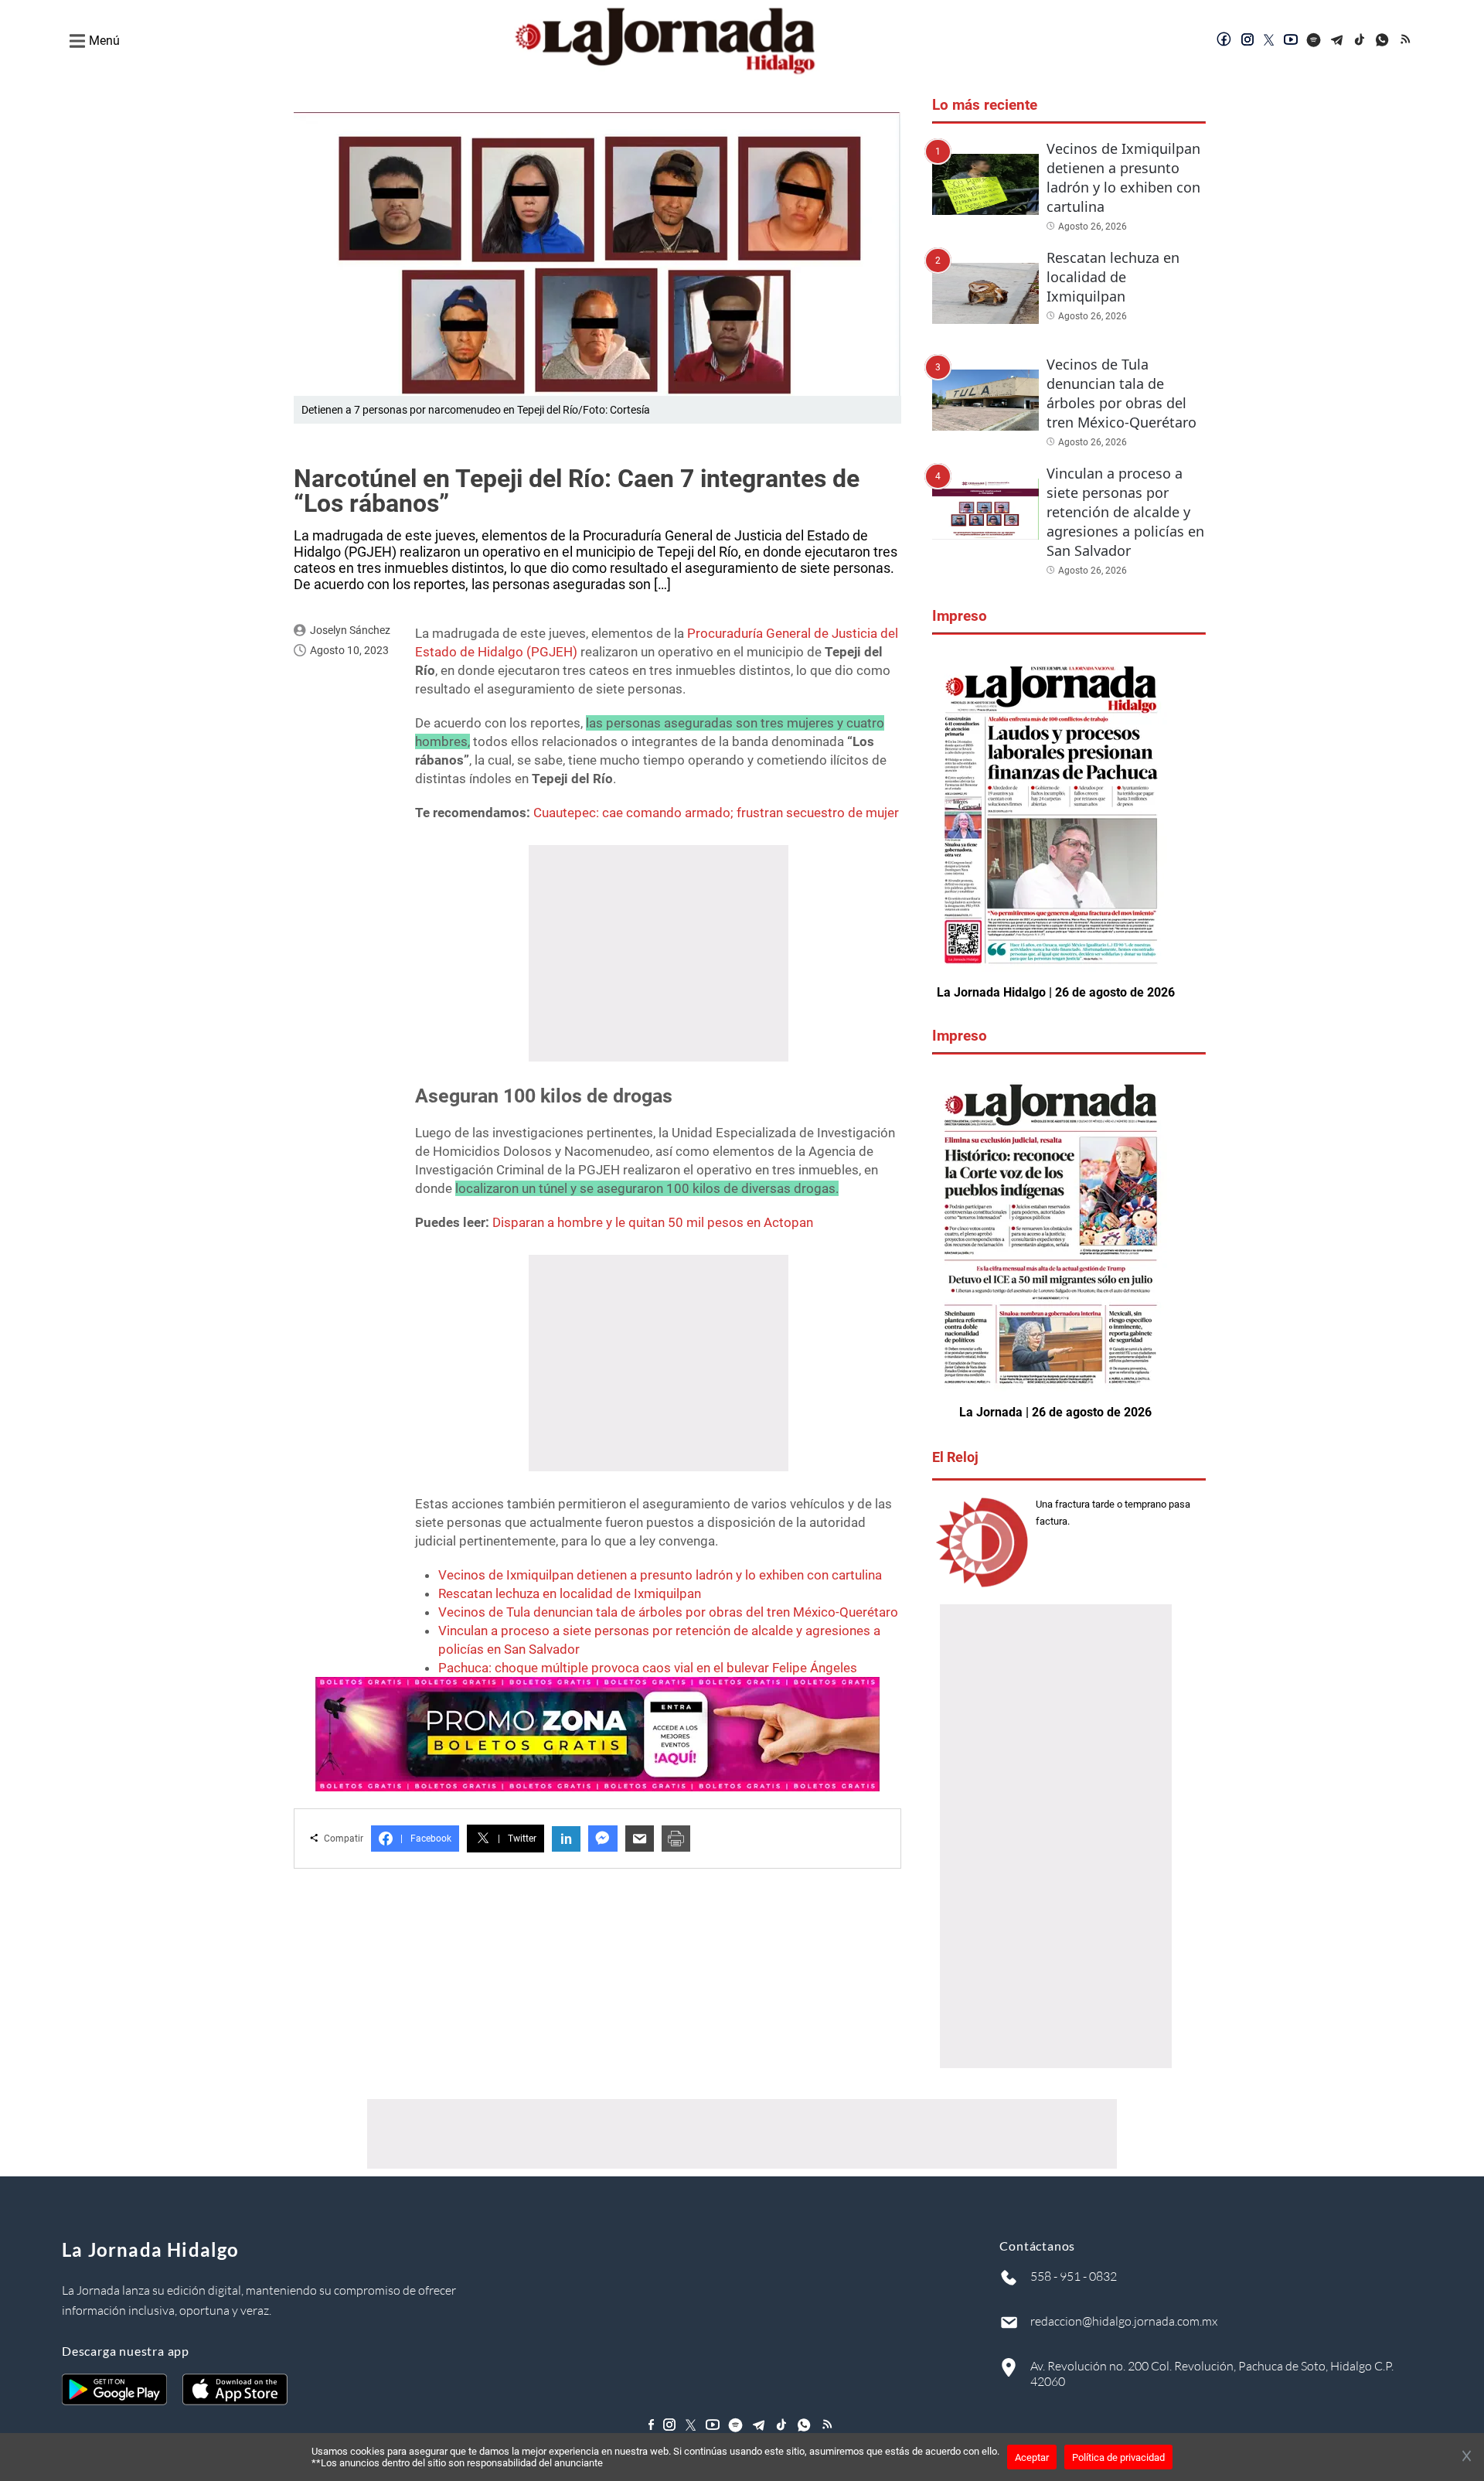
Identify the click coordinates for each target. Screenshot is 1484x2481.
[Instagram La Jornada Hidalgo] (1247, 41)
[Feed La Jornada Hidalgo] (1407, 41)
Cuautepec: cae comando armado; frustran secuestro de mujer (716, 813)
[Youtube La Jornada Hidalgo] (1291, 41)
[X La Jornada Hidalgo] (1269, 41)
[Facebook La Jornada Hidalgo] (1224, 41)
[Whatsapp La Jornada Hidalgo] (1384, 41)
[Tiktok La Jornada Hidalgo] (1360, 41)
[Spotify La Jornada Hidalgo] (1314, 41)
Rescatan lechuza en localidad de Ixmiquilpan (570, 1593)
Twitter (517, 1839)
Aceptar (1032, 2457)
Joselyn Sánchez (350, 630)
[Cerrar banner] (1467, 2457)
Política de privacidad (1118, 2457)
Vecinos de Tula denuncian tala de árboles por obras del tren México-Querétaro (668, 1612)
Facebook (426, 1839)
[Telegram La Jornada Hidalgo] (1337, 41)
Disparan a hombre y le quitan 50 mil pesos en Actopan (653, 1222)
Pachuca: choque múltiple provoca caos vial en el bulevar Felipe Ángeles (648, 1668)
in (566, 1839)
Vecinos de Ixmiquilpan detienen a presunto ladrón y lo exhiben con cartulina (660, 1575)
